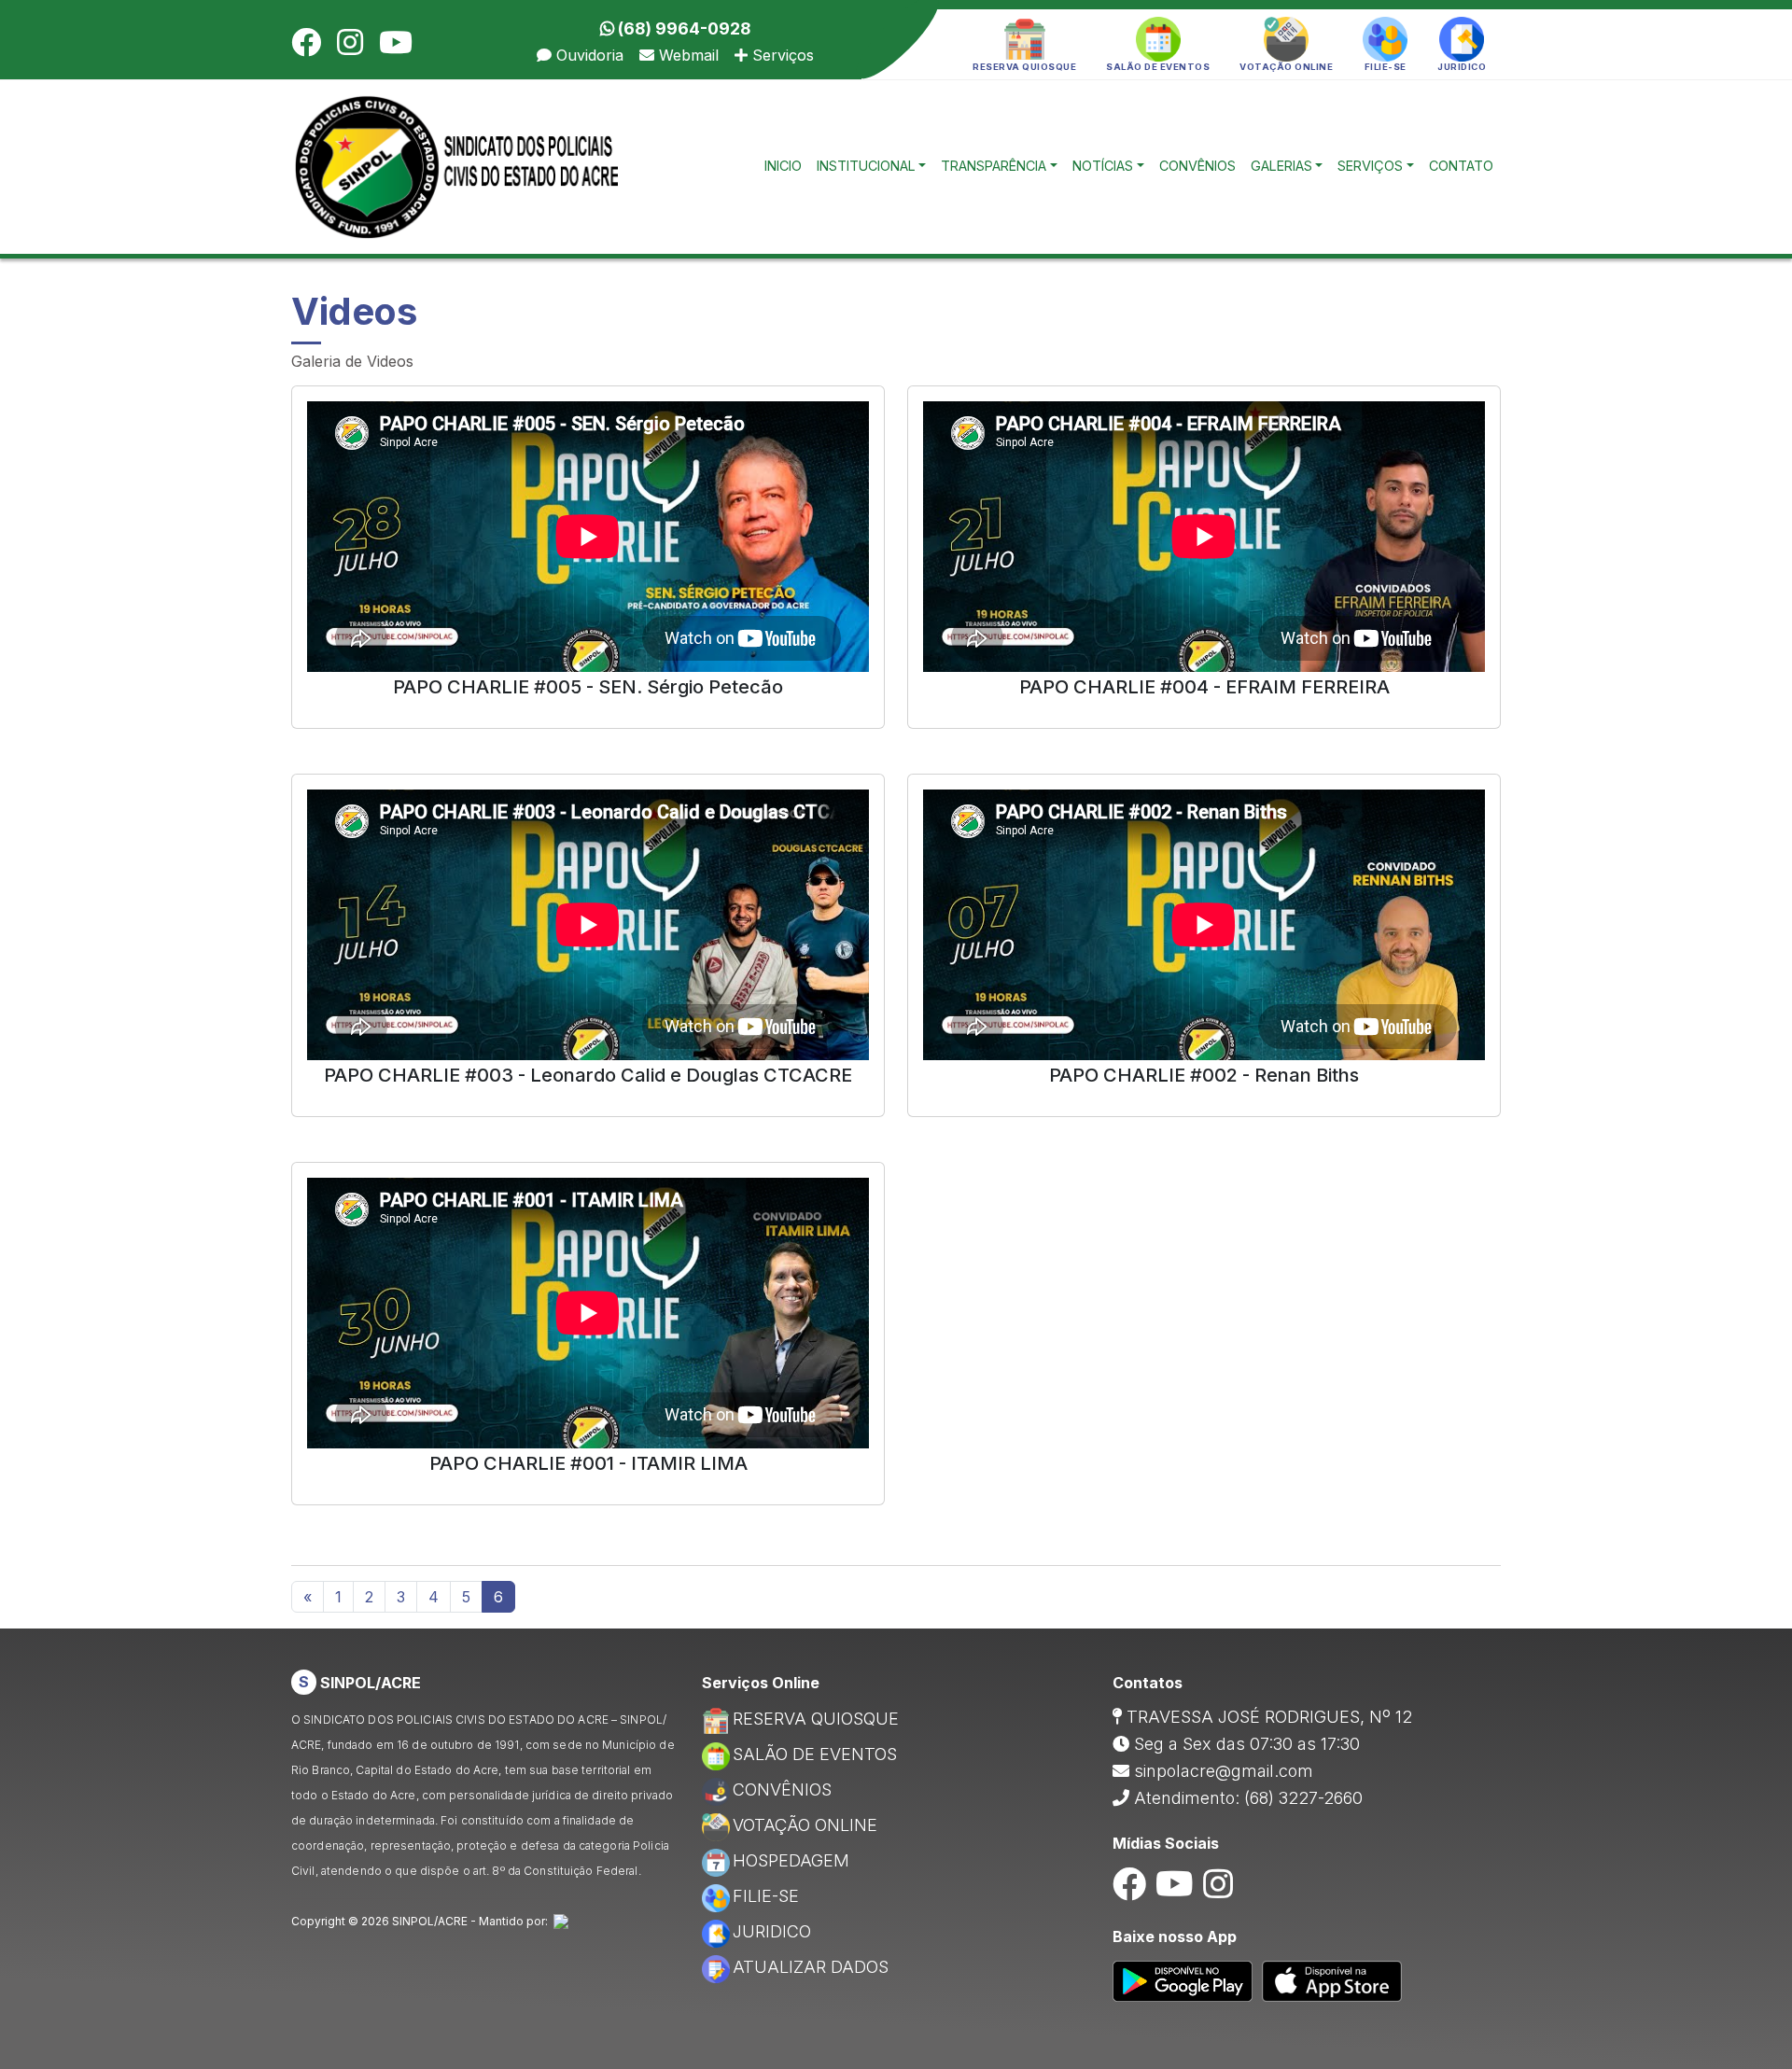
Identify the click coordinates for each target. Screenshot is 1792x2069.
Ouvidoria (588, 55)
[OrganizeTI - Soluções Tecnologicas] (561, 1921)
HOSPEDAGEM (791, 1860)
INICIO (783, 166)
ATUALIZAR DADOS (811, 1967)
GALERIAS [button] (1281, 166)
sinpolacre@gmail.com (1224, 1771)
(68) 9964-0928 (682, 28)
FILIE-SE (766, 1896)
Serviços (781, 55)
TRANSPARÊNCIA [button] (994, 166)
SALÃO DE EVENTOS (815, 1754)
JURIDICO (772, 1931)
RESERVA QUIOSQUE (816, 1719)
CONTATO (1461, 166)
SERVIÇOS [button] (1370, 166)
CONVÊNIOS (1197, 166)
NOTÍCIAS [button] (1103, 166)
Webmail (686, 55)
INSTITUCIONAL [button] (866, 166)
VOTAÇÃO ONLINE (805, 1825)
